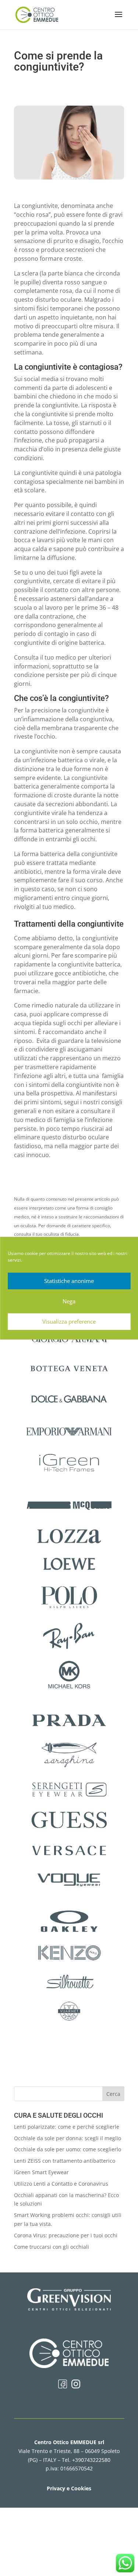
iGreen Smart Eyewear (41, 2172)
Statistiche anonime (69, 1281)
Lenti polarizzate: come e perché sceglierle (67, 2127)
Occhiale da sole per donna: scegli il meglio (68, 2138)
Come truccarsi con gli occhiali (52, 2247)
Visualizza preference (69, 1321)
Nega (69, 1301)
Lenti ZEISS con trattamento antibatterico (65, 2161)
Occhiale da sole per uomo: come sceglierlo (68, 2149)
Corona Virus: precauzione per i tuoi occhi (66, 2235)
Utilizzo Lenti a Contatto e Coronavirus (61, 2184)
